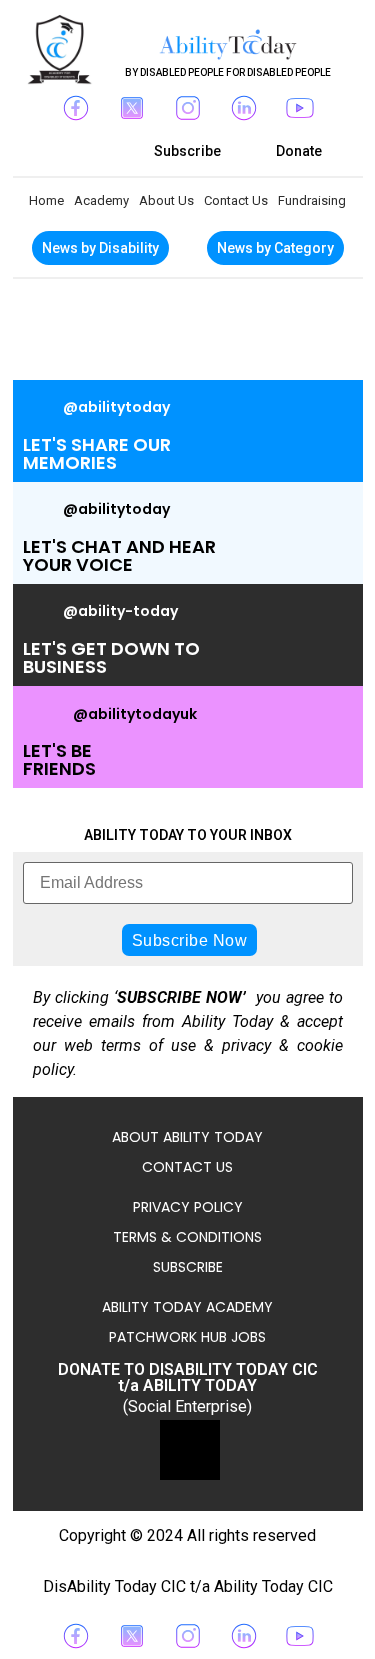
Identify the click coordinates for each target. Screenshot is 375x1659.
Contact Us (236, 200)
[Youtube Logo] (300, 108)
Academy (101, 200)
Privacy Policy (188, 1207)
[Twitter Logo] (132, 108)
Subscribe (188, 1267)
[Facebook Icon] (76, 108)
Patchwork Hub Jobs (187, 1337)
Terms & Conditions (187, 1237)
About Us (166, 200)
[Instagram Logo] (188, 108)
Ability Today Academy (187, 1307)
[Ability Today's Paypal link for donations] (190, 1450)
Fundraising (312, 200)
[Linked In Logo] (244, 108)
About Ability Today (187, 1137)
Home (46, 200)
